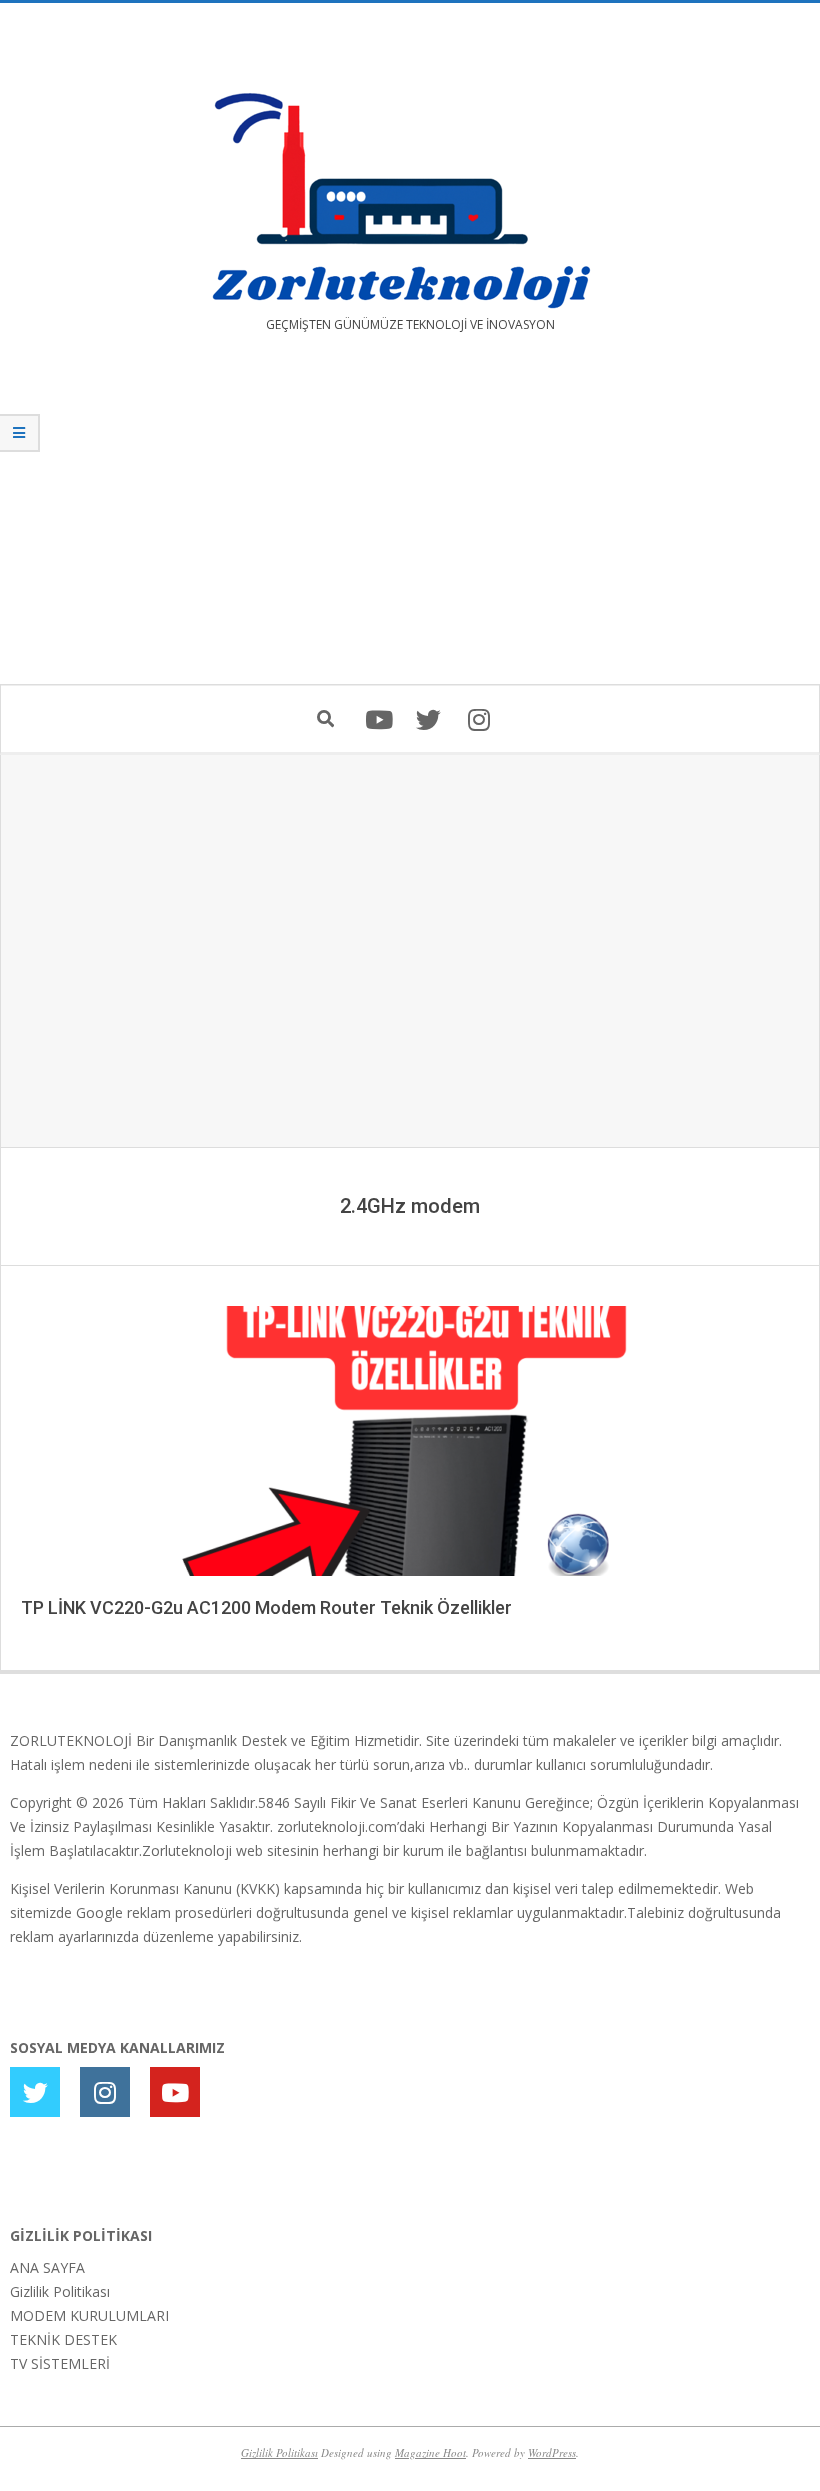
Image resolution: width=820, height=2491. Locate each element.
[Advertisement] (410, 523)
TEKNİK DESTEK (63, 2339)
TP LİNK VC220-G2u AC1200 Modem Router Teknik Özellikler (266, 1607)
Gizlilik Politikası (60, 2291)
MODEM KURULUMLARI (89, 2315)
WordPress (552, 2452)
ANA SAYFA (47, 2267)
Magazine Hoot (430, 2452)
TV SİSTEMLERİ (60, 2363)
